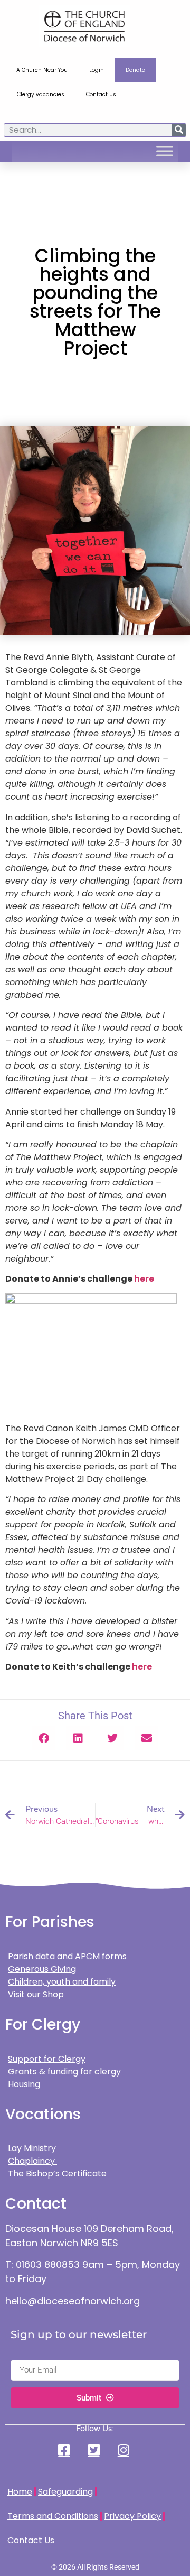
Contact (36, 2204)
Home (20, 2492)
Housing (24, 2084)
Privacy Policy (132, 2516)
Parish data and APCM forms (67, 1956)
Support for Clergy (47, 2059)
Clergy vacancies (41, 94)
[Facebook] (65, 2450)
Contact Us (101, 94)
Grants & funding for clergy (64, 2072)
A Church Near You (42, 70)
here (144, 1279)
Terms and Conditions (53, 2516)
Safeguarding (65, 2492)
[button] (44, 1738)
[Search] (179, 130)
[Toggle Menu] (165, 151)
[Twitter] (95, 2450)
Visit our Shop (36, 1994)
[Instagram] (125, 2450)
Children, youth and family (62, 1982)
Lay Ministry (32, 2148)
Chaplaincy (32, 2161)
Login (97, 70)
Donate (135, 70)
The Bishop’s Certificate (57, 2174)
